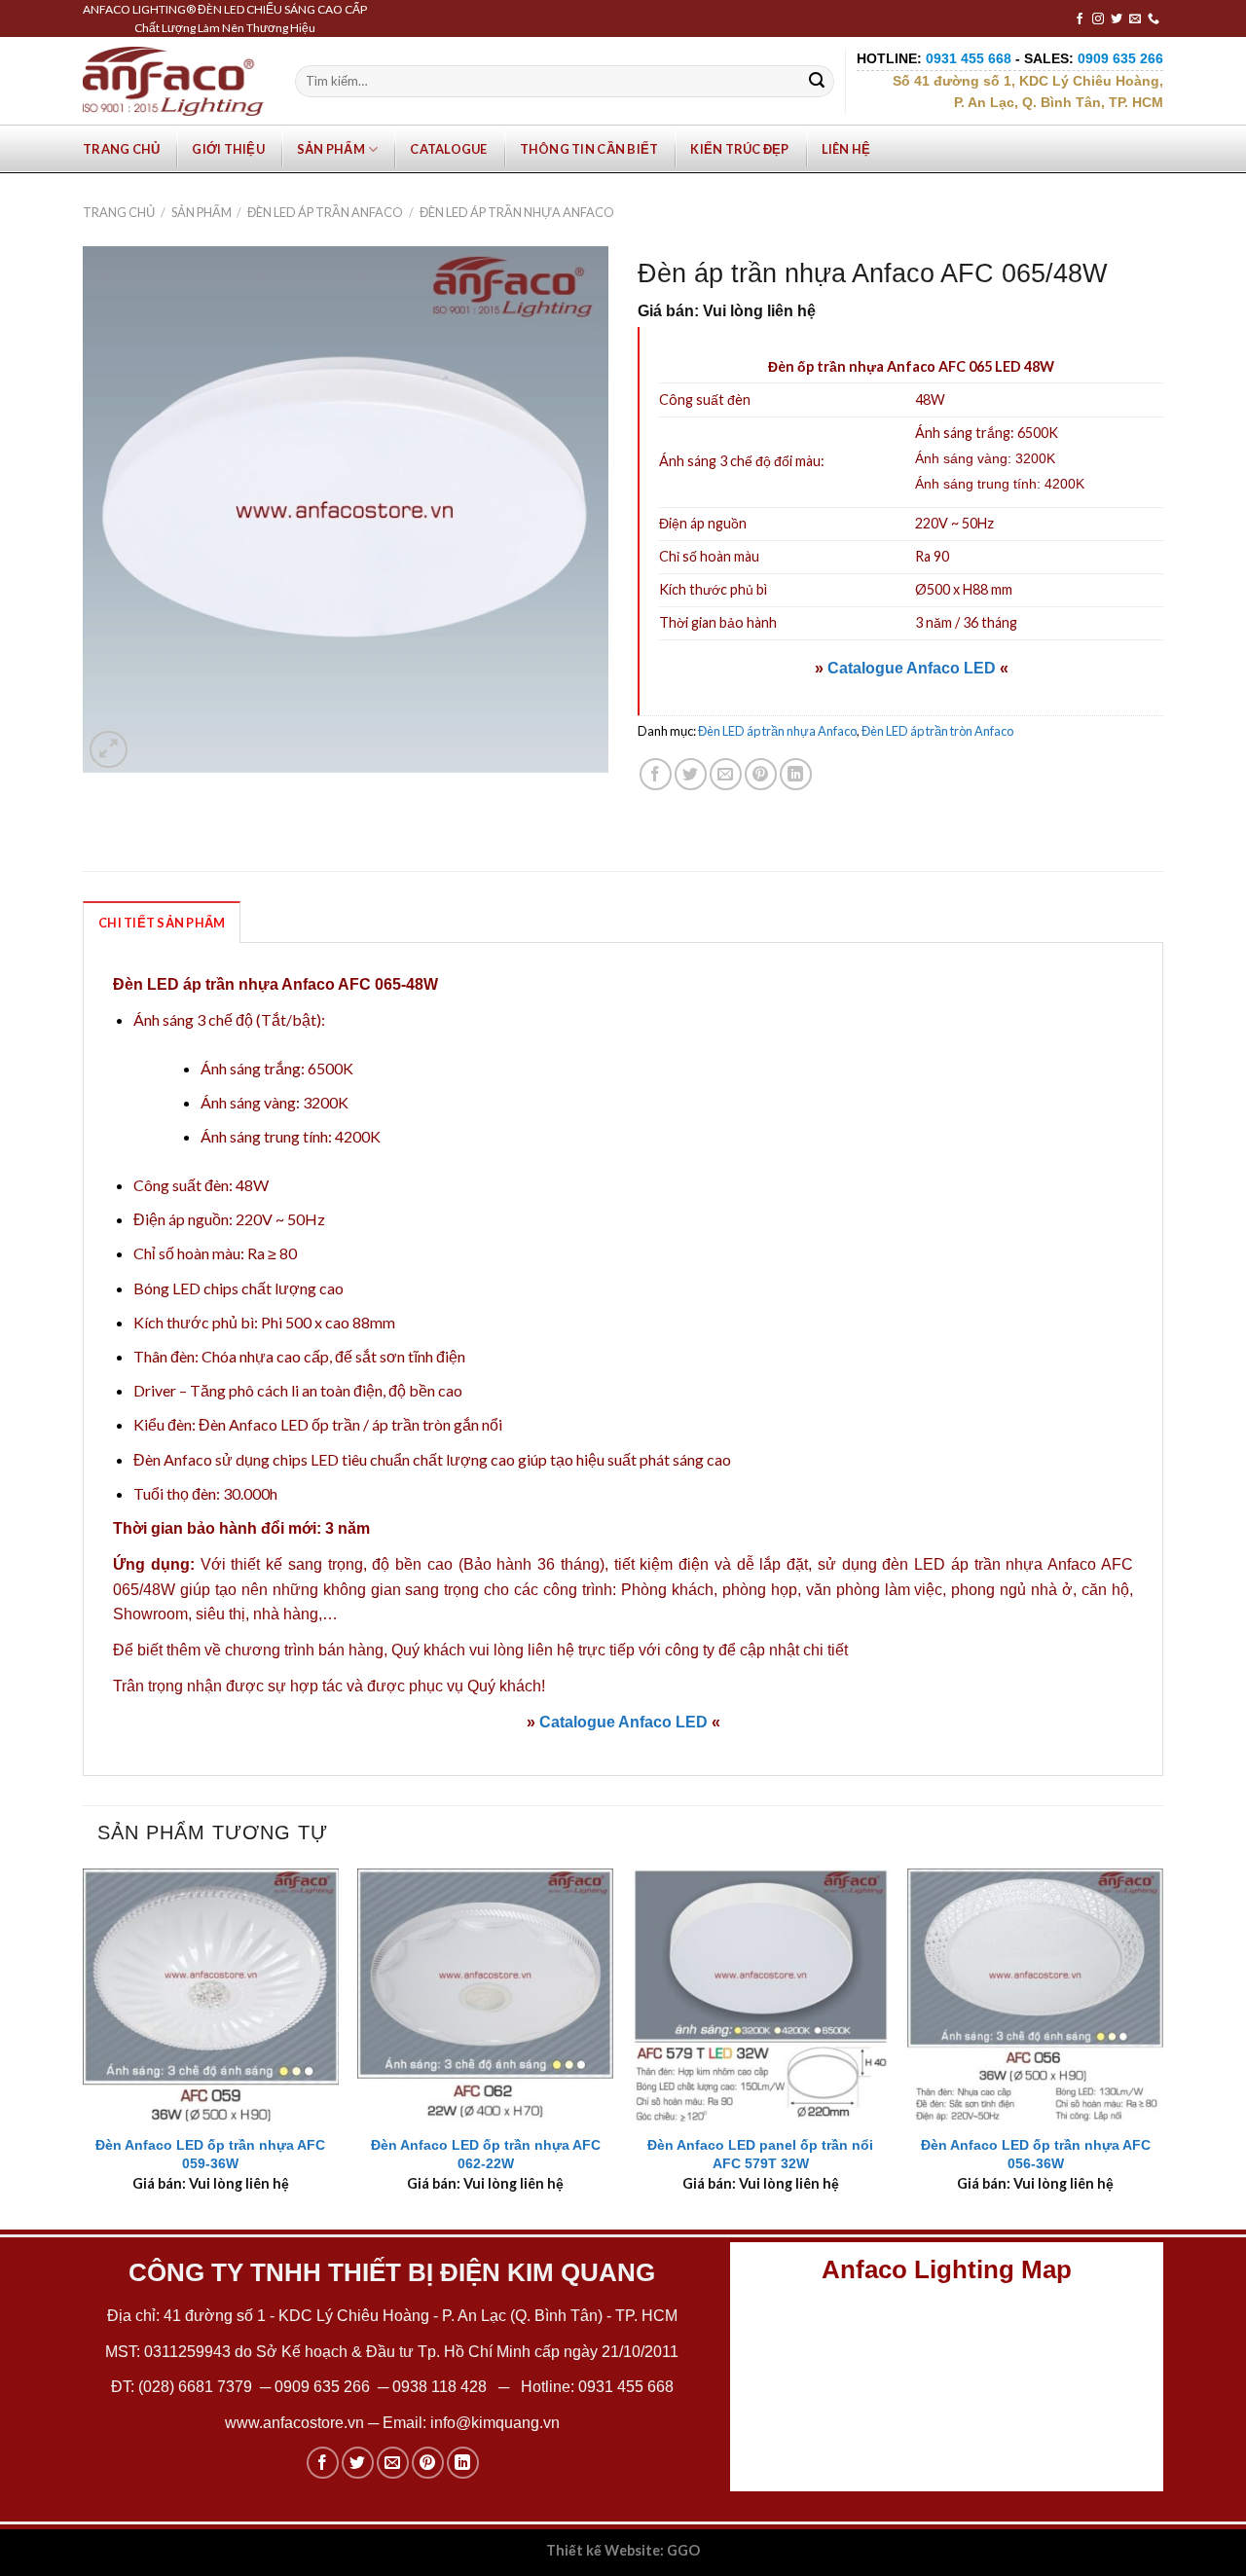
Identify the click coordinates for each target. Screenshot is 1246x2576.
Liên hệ (846, 149)
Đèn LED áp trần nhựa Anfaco (517, 212)
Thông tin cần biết (589, 149)
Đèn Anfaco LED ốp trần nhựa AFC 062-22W (486, 2154)
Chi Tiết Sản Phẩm (162, 923)
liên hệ (551, 1650)
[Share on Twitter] (691, 774)
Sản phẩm (331, 149)
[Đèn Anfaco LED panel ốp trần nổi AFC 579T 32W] (761, 1996)
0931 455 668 (626, 2387)
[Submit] (817, 82)
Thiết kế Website (603, 2550)
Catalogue (448, 149)
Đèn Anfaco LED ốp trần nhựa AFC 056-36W (1036, 2154)
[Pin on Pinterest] (761, 774)
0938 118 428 (440, 2387)
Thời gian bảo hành (718, 622)
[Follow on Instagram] (1098, 19)
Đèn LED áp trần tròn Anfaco (937, 731)
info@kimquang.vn (495, 2423)
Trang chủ (121, 149)
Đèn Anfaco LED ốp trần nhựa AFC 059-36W (210, 2154)
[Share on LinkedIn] (796, 774)
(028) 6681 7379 (197, 2387)
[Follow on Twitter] (1117, 19)
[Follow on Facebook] (1080, 19)
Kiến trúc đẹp (739, 149)
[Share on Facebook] (656, 774)
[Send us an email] (1135, 19)
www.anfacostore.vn (294, 2423)
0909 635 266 (322, 2387)
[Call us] (1154, 19)
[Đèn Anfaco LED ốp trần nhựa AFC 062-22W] (485, 1996)
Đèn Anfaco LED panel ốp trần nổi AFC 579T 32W (760, 2154)
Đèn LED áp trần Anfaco (325, 212)
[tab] (162, 922)
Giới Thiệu (228, 149)
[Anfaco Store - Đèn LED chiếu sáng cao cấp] (173, 81)
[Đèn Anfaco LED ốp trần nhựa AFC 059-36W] (211, 1996)
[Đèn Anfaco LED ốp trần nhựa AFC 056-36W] (1035, 1996)
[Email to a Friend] (726, 774)
